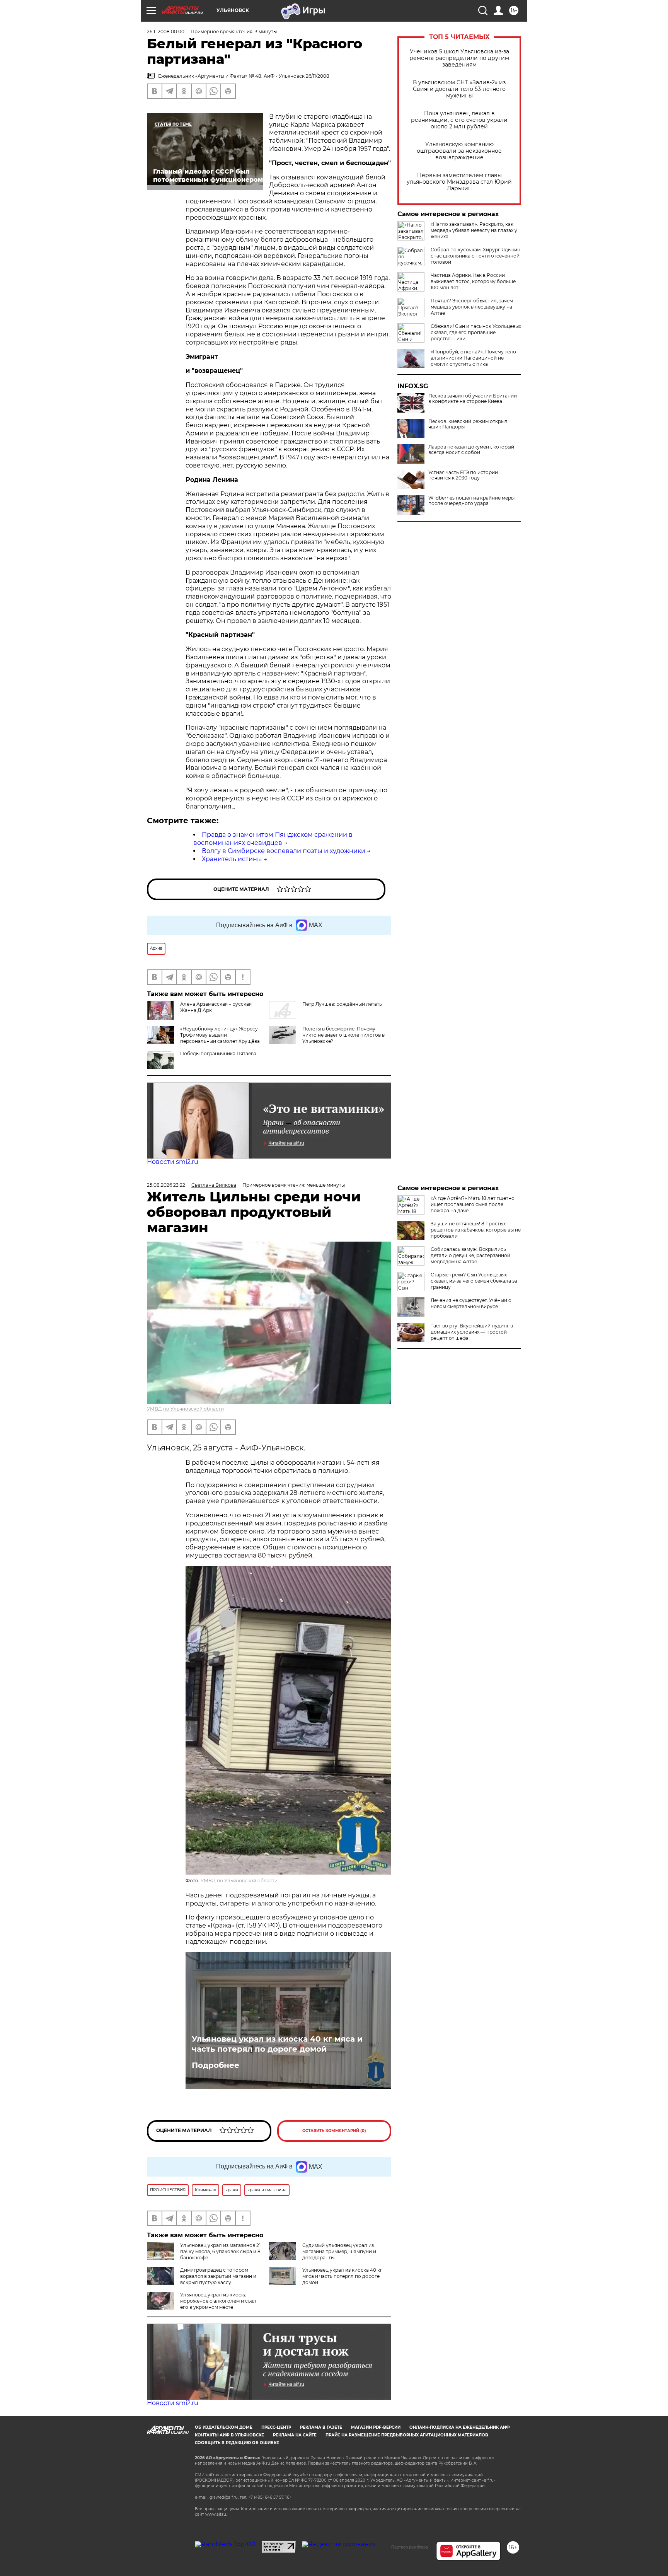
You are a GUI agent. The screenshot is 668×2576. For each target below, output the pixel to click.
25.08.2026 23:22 (166, 1185)
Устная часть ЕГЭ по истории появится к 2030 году (463, 475)
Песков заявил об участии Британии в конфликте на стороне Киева (473, 399)
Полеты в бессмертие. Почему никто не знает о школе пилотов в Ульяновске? (343, 1035)
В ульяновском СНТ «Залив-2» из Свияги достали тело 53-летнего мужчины (459, 89)
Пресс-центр (276, 2427)
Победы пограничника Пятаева (218, 1053)
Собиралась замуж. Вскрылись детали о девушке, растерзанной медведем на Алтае (470, 1255)
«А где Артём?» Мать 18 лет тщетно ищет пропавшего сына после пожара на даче (473, 1204)
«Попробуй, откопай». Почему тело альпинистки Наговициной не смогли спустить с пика (473, 358)
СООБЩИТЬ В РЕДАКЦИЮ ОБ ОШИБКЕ (237, 2443)
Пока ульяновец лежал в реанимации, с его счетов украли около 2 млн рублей (459, 120)
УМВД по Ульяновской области (185, 1409)
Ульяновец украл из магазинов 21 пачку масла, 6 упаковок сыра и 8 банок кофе (220, 2251)
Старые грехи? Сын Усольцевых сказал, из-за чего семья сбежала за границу (474, 1281)
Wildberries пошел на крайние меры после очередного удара (471, 501)
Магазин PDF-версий (376, 2427)
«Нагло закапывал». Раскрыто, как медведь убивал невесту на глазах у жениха (474, 230)
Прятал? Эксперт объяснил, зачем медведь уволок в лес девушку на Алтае (472, 307)
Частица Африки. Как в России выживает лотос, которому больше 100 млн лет (473, 281)
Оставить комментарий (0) (334, 2131)
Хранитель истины (232, 859)
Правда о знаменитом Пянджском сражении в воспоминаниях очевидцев (273, 839)
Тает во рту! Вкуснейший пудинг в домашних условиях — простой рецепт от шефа (472, 1332)
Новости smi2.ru (173, 1162)
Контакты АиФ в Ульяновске (229, 2435)
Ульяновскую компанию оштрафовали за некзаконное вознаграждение (459, 151)
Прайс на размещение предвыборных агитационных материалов (407, 2435)
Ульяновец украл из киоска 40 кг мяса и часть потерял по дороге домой (277, 2044)
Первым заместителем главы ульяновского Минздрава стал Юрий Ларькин (459, 182)
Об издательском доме (224, 2427)
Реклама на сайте (295, 2435)
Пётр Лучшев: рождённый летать (342, 1004)
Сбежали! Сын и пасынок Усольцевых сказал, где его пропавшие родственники (476, 332)
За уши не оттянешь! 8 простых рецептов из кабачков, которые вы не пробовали (476, 1230)
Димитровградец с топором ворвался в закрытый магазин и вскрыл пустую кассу (218, 2276)
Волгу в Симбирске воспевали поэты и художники (284, 851)
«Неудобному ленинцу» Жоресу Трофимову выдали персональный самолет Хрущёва (220, 1035)
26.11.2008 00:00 (166, 32)
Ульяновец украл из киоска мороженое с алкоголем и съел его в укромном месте (218, 2301)
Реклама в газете (321, 2427)
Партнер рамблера (410, 2547)
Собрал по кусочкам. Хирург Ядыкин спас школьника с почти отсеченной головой (475, 256)
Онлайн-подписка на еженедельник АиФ (460, 2427)
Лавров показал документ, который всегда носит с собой (471, 450)
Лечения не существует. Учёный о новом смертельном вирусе (471, 1303)
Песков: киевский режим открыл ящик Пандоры (468, 424)
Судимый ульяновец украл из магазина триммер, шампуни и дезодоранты (339, 2251)
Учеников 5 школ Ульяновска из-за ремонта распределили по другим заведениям (459, 58)
